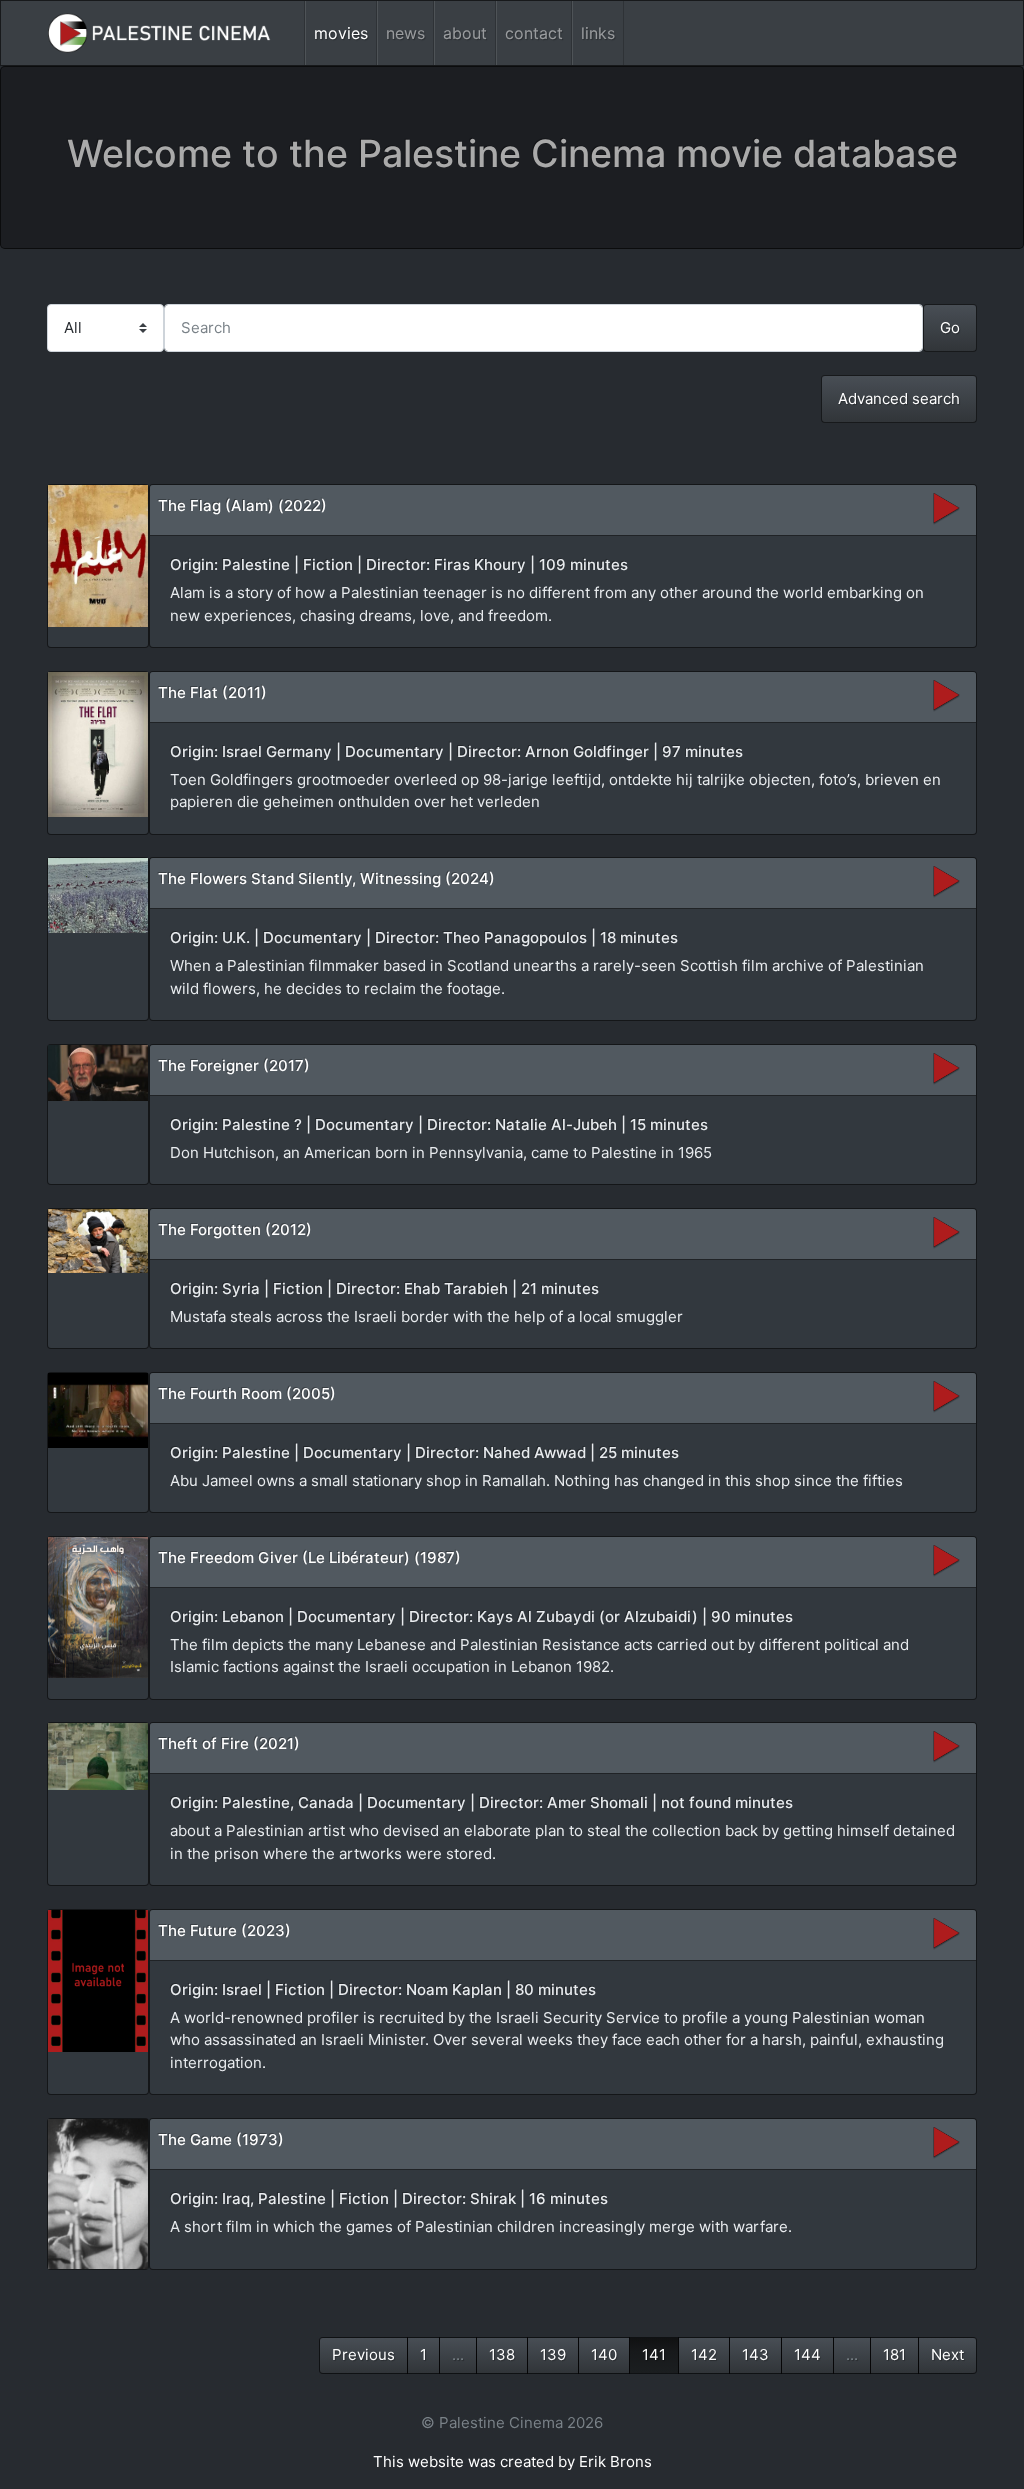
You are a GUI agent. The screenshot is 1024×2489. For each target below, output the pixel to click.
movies (341, 33)
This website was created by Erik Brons (512, 2461)
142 (704, 2354)
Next (947, 2354)
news (405, 33)
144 (807, 2354)
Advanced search (899, 398)
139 (553, 2354)
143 (755, 2354)
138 (502, 2354)
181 (894, 2354)
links (598, 33)
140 (604, 2354)
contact (534, 33)
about (465, 33)
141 (654, 2354)
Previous (363, 2354)
